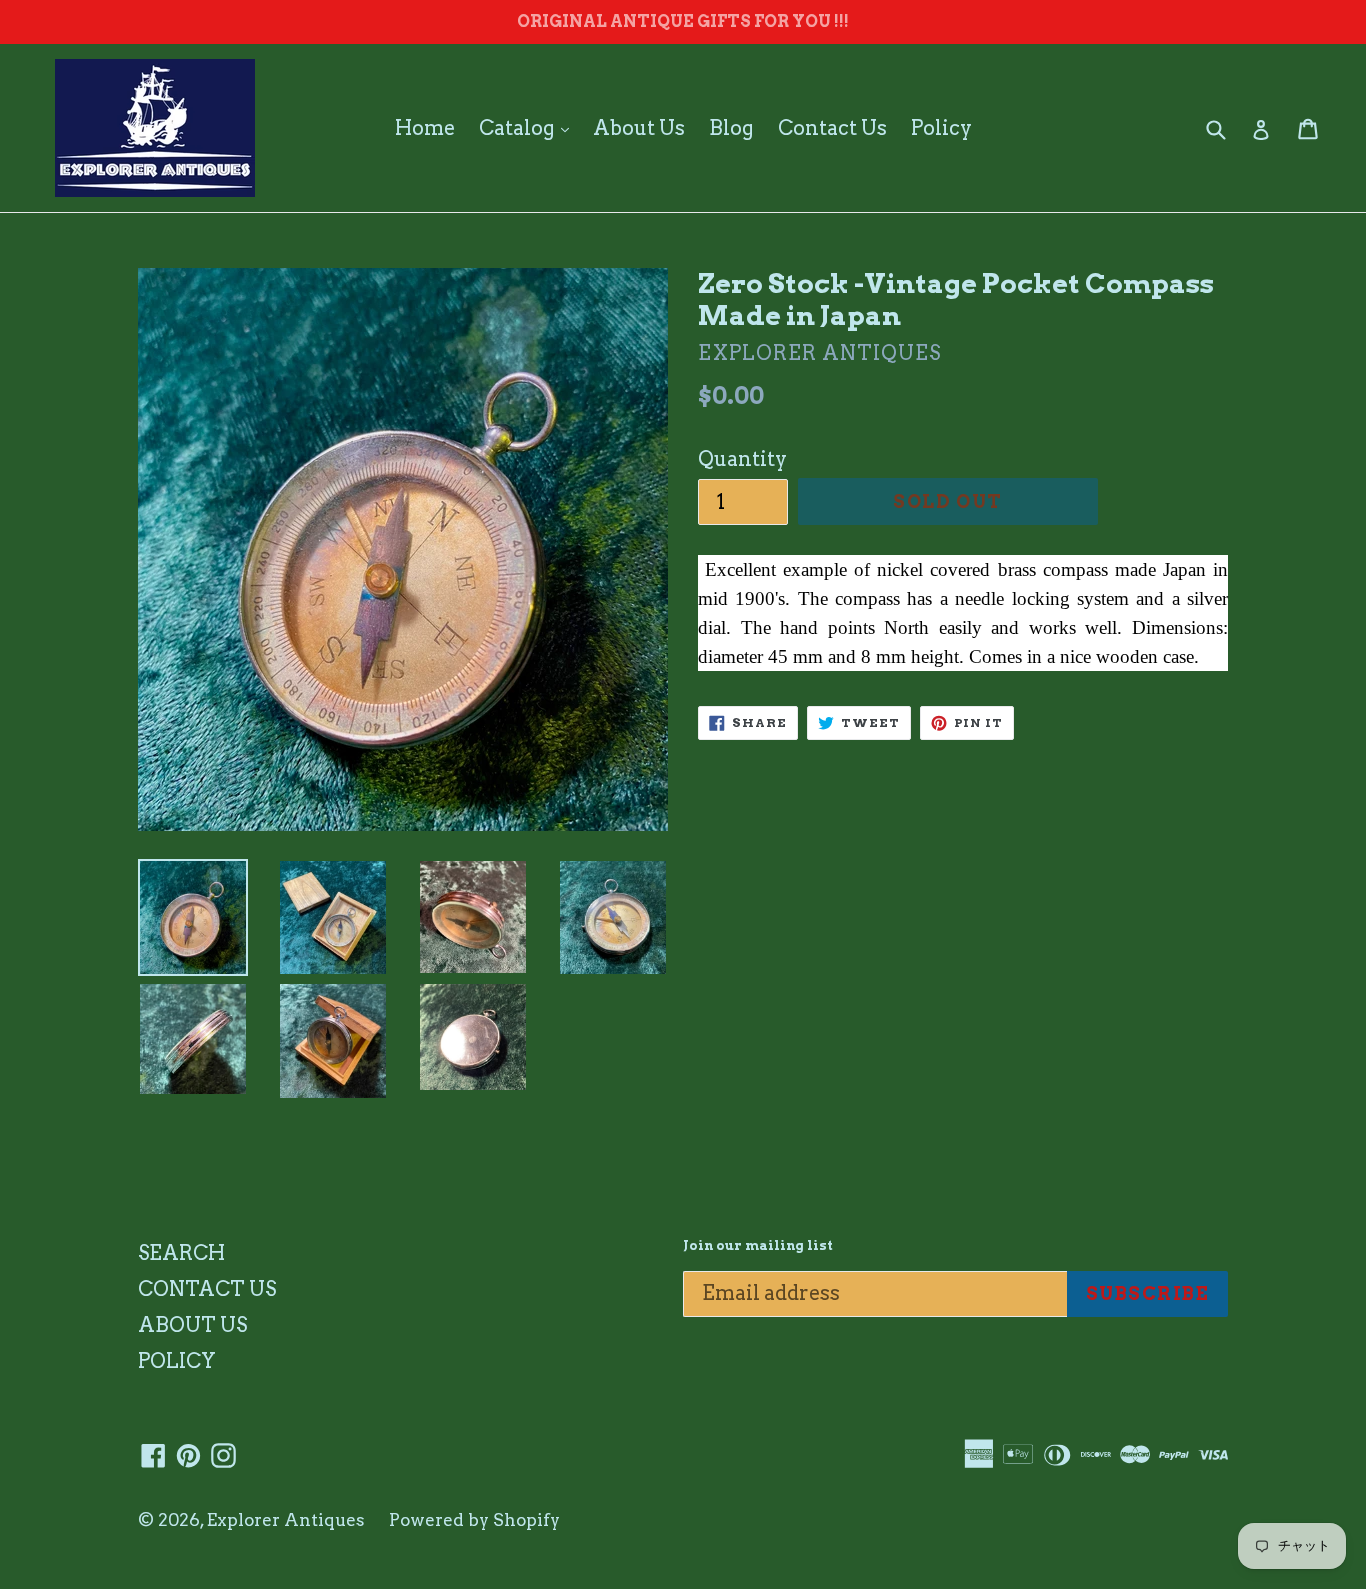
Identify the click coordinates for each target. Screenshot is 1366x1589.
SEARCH (181, 1253)
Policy (941, 128)
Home (425, 128)
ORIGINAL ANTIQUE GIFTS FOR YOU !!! (683, 21)
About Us (639, 128)
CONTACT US (207, 1289)
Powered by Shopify (474, 1520)
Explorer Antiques (286, 1520)
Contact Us (832, 128)
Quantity (742, 459)
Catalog (529, 127)
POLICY (177, 1361)
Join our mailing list (758, 1245)
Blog (731, 128)
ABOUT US (192, 1325)
